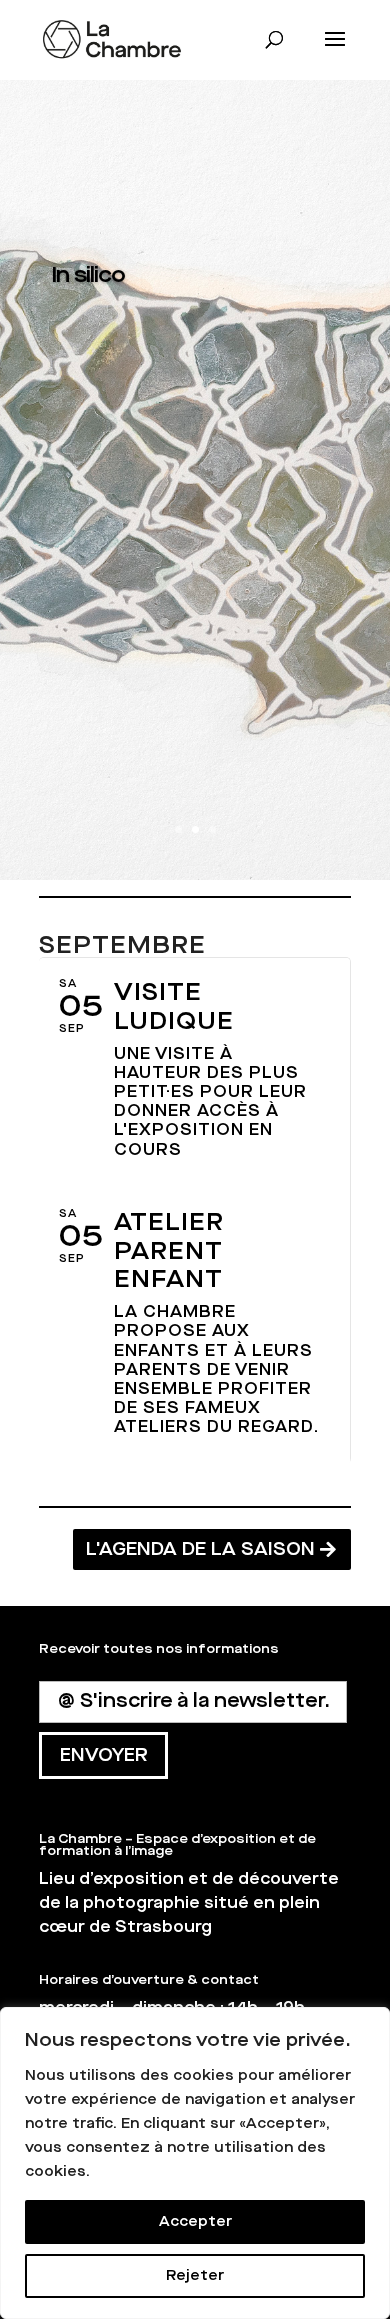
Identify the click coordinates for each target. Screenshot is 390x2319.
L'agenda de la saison (200, 1549)
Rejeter (195, 2275)
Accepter (195, 2221)
